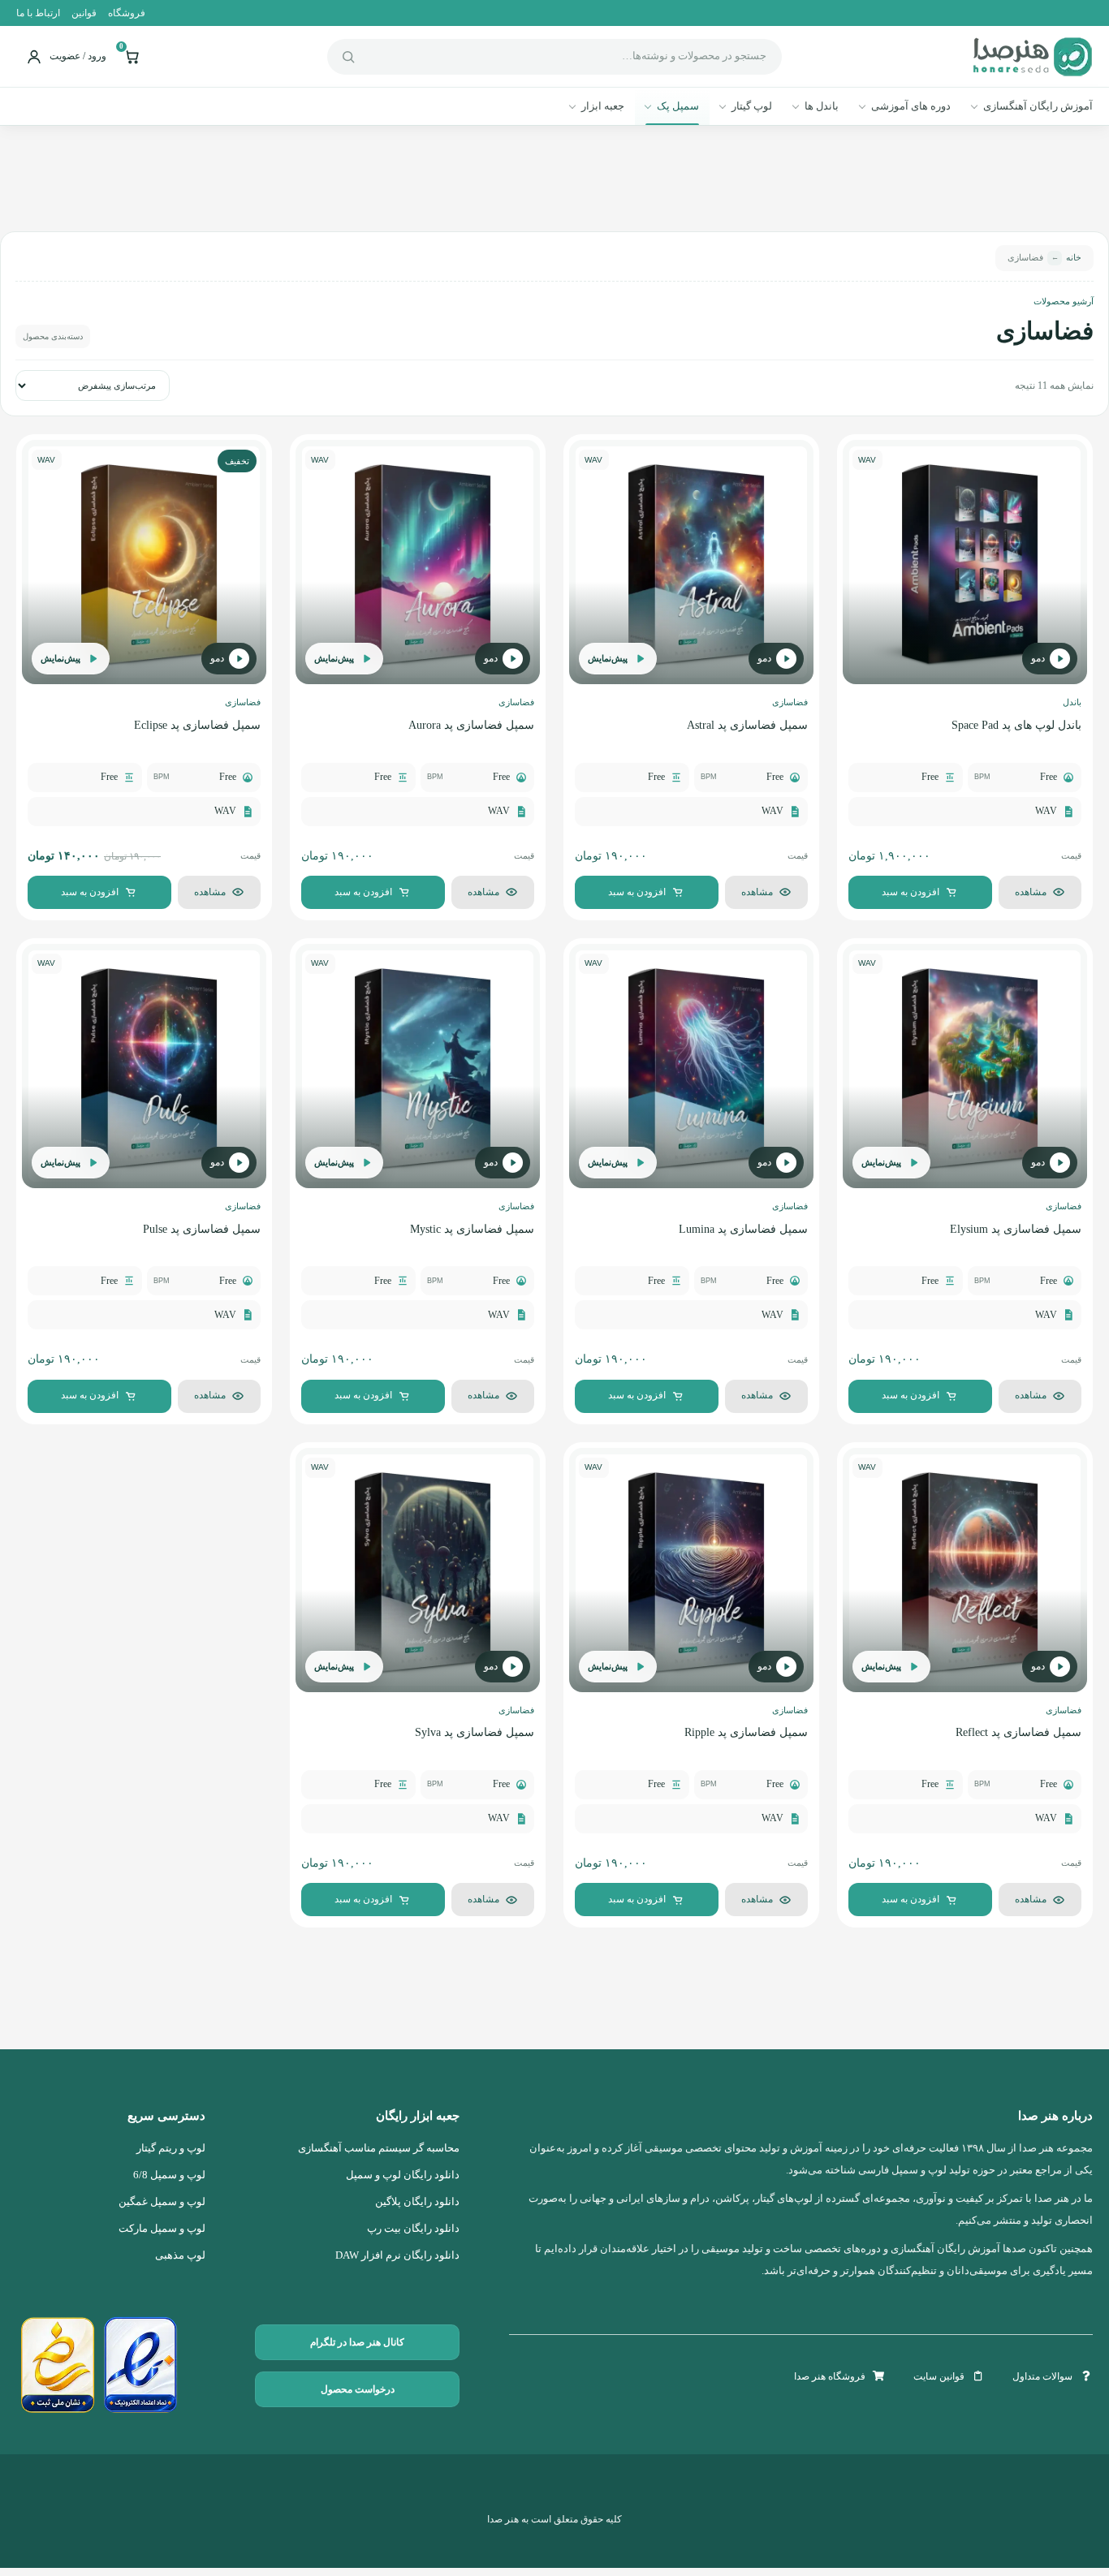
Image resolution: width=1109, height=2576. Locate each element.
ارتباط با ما (38, 13)
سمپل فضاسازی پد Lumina (743, 1229)
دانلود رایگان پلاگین (417, 2202)
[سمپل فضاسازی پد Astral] (691, 562)
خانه (1074, 258)
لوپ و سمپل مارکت (162, 2229)
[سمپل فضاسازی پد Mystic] (418, 1066)
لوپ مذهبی (180, 2255)
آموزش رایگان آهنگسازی (1038, 106)
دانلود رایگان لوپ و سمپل (403, 2175)
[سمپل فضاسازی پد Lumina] (691, 1066)
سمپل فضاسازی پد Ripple (746, 1732)
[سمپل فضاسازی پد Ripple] (691, 1570)
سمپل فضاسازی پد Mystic (472, 1229)
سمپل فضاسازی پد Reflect (1018, 1732)
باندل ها (822, 106)
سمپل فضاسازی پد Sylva (475, 1732)
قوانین (84, 13)
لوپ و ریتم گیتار (171, 2148)
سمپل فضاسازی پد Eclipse (197, 725)
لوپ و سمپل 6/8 (169, 2175)
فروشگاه (127, 13)
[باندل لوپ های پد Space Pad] (965, 562)
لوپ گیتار (752, 106)
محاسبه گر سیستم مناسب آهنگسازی (379, 2148)
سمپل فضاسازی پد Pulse (202, 1229)
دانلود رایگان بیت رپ (413, 2229)
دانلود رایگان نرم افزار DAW (397, 2255)
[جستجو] (348, 57)
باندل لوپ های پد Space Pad (1016, 725)
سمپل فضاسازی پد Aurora (471, 725)
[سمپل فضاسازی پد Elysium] (965, 1066)
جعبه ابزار (603, 106)
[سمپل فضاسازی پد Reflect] (965, 1570)
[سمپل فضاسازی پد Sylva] (418, 1570)
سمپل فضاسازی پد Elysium (1016, 1229)
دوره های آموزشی (911, 106)
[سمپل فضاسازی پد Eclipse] (144, 562)
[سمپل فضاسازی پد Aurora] (418, 562)
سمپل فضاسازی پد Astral (747, 725)
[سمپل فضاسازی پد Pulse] (144, 1066)
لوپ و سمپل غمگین (162, 2202)
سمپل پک (678, 106)
